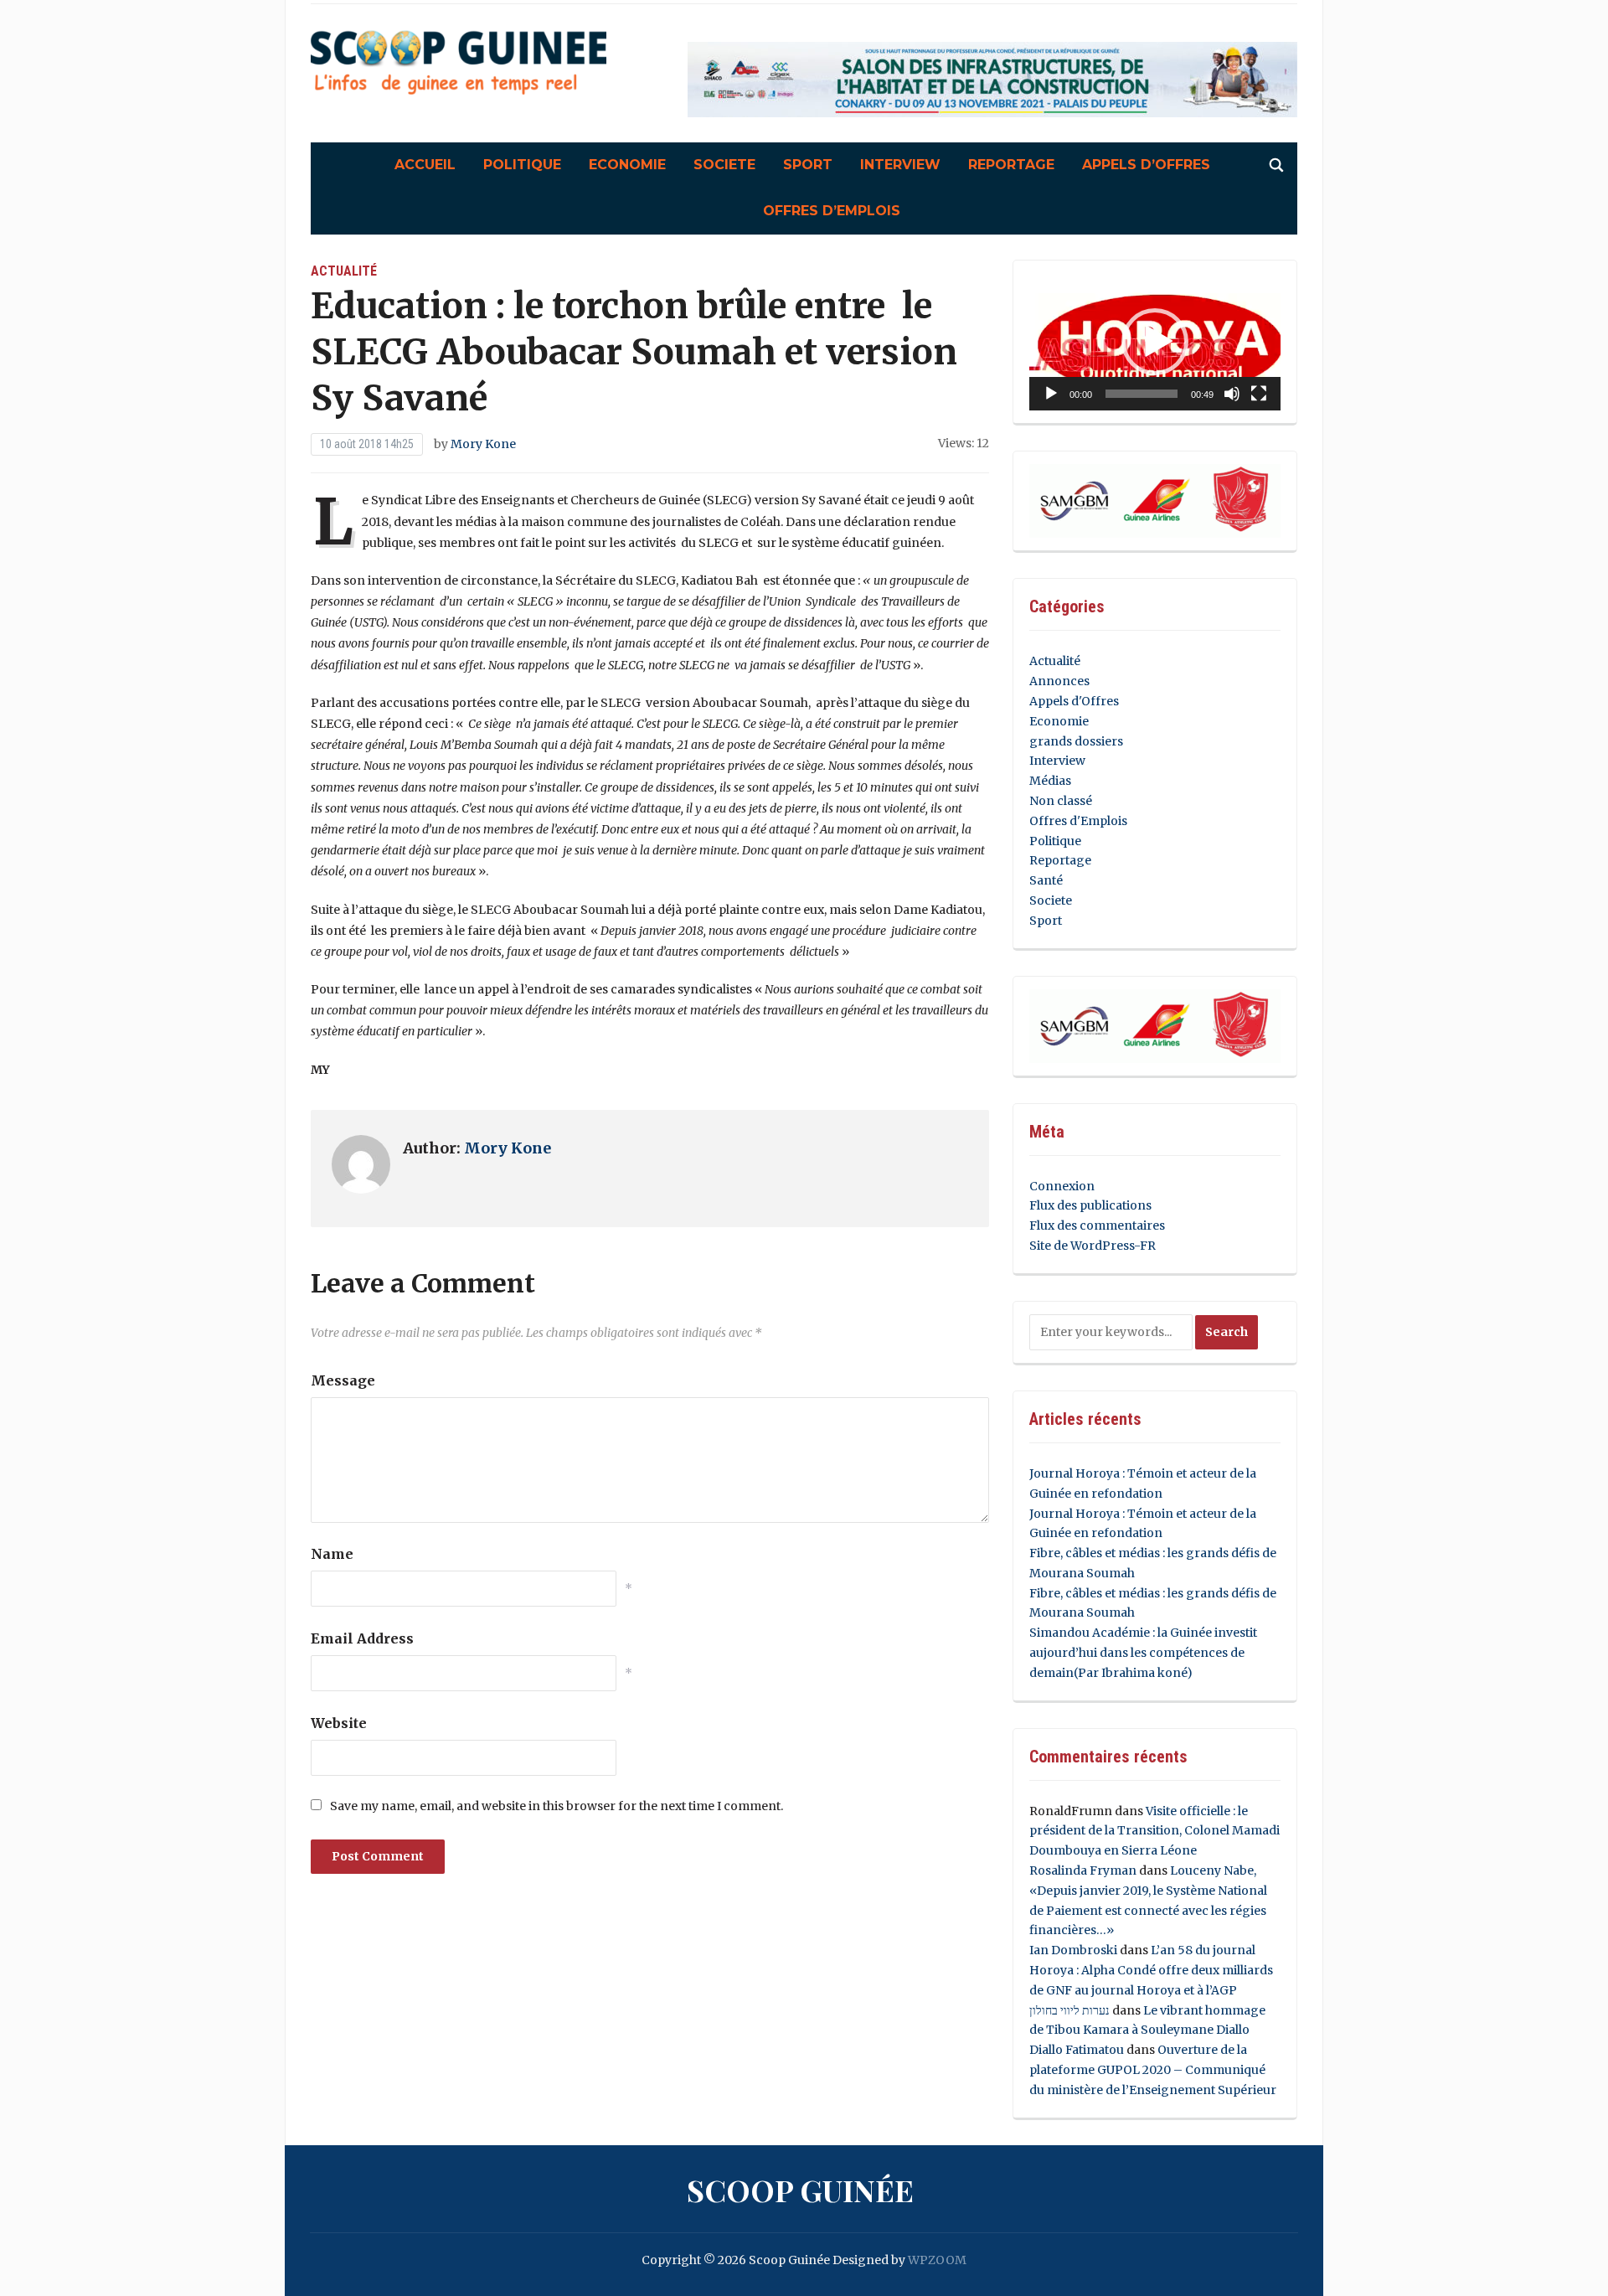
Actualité (344, 271)
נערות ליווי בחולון (1069, 2010)
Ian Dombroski (1073, 1950)
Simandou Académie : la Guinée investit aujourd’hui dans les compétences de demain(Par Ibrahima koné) (1143, 1653)
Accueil (425, 165)
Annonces (1059, 681)
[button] (1155, 342)
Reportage (1011, 165)
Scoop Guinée (800, 2190)
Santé (1046, 880)
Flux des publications (1090, 1205)
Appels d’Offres (1146, 165)
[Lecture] (1051, 394)
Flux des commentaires (1097, 1225)
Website (339, 1723)
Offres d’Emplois (832, 211)
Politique (522, 165)
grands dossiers (1076, 741)
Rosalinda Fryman (1083, 1870)
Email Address (362, 1638)
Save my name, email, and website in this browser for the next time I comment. (557, 1806)
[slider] (1142, 394)
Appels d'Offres (1074, 701)
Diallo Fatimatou (1077, 2050)
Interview (900, 165)
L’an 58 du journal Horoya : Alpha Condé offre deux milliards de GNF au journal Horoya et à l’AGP (1151, 1970)
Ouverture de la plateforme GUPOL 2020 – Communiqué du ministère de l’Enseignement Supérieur (1153, 2070)
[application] (1155, 342)
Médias (1050, 781)
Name (332, 1554)
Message (343, 1380)
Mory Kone (483, 444)
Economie (627, 165)
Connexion (1062, 1186)
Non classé (1061, 801)
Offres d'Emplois (1078, 821)
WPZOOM (937, 2260)
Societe (724, 165)
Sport (808, 165)
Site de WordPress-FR (1093, 1246)
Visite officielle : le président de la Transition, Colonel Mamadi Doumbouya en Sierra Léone (1154, 1831)
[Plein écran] (1259, 394)
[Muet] (1232, 394)
